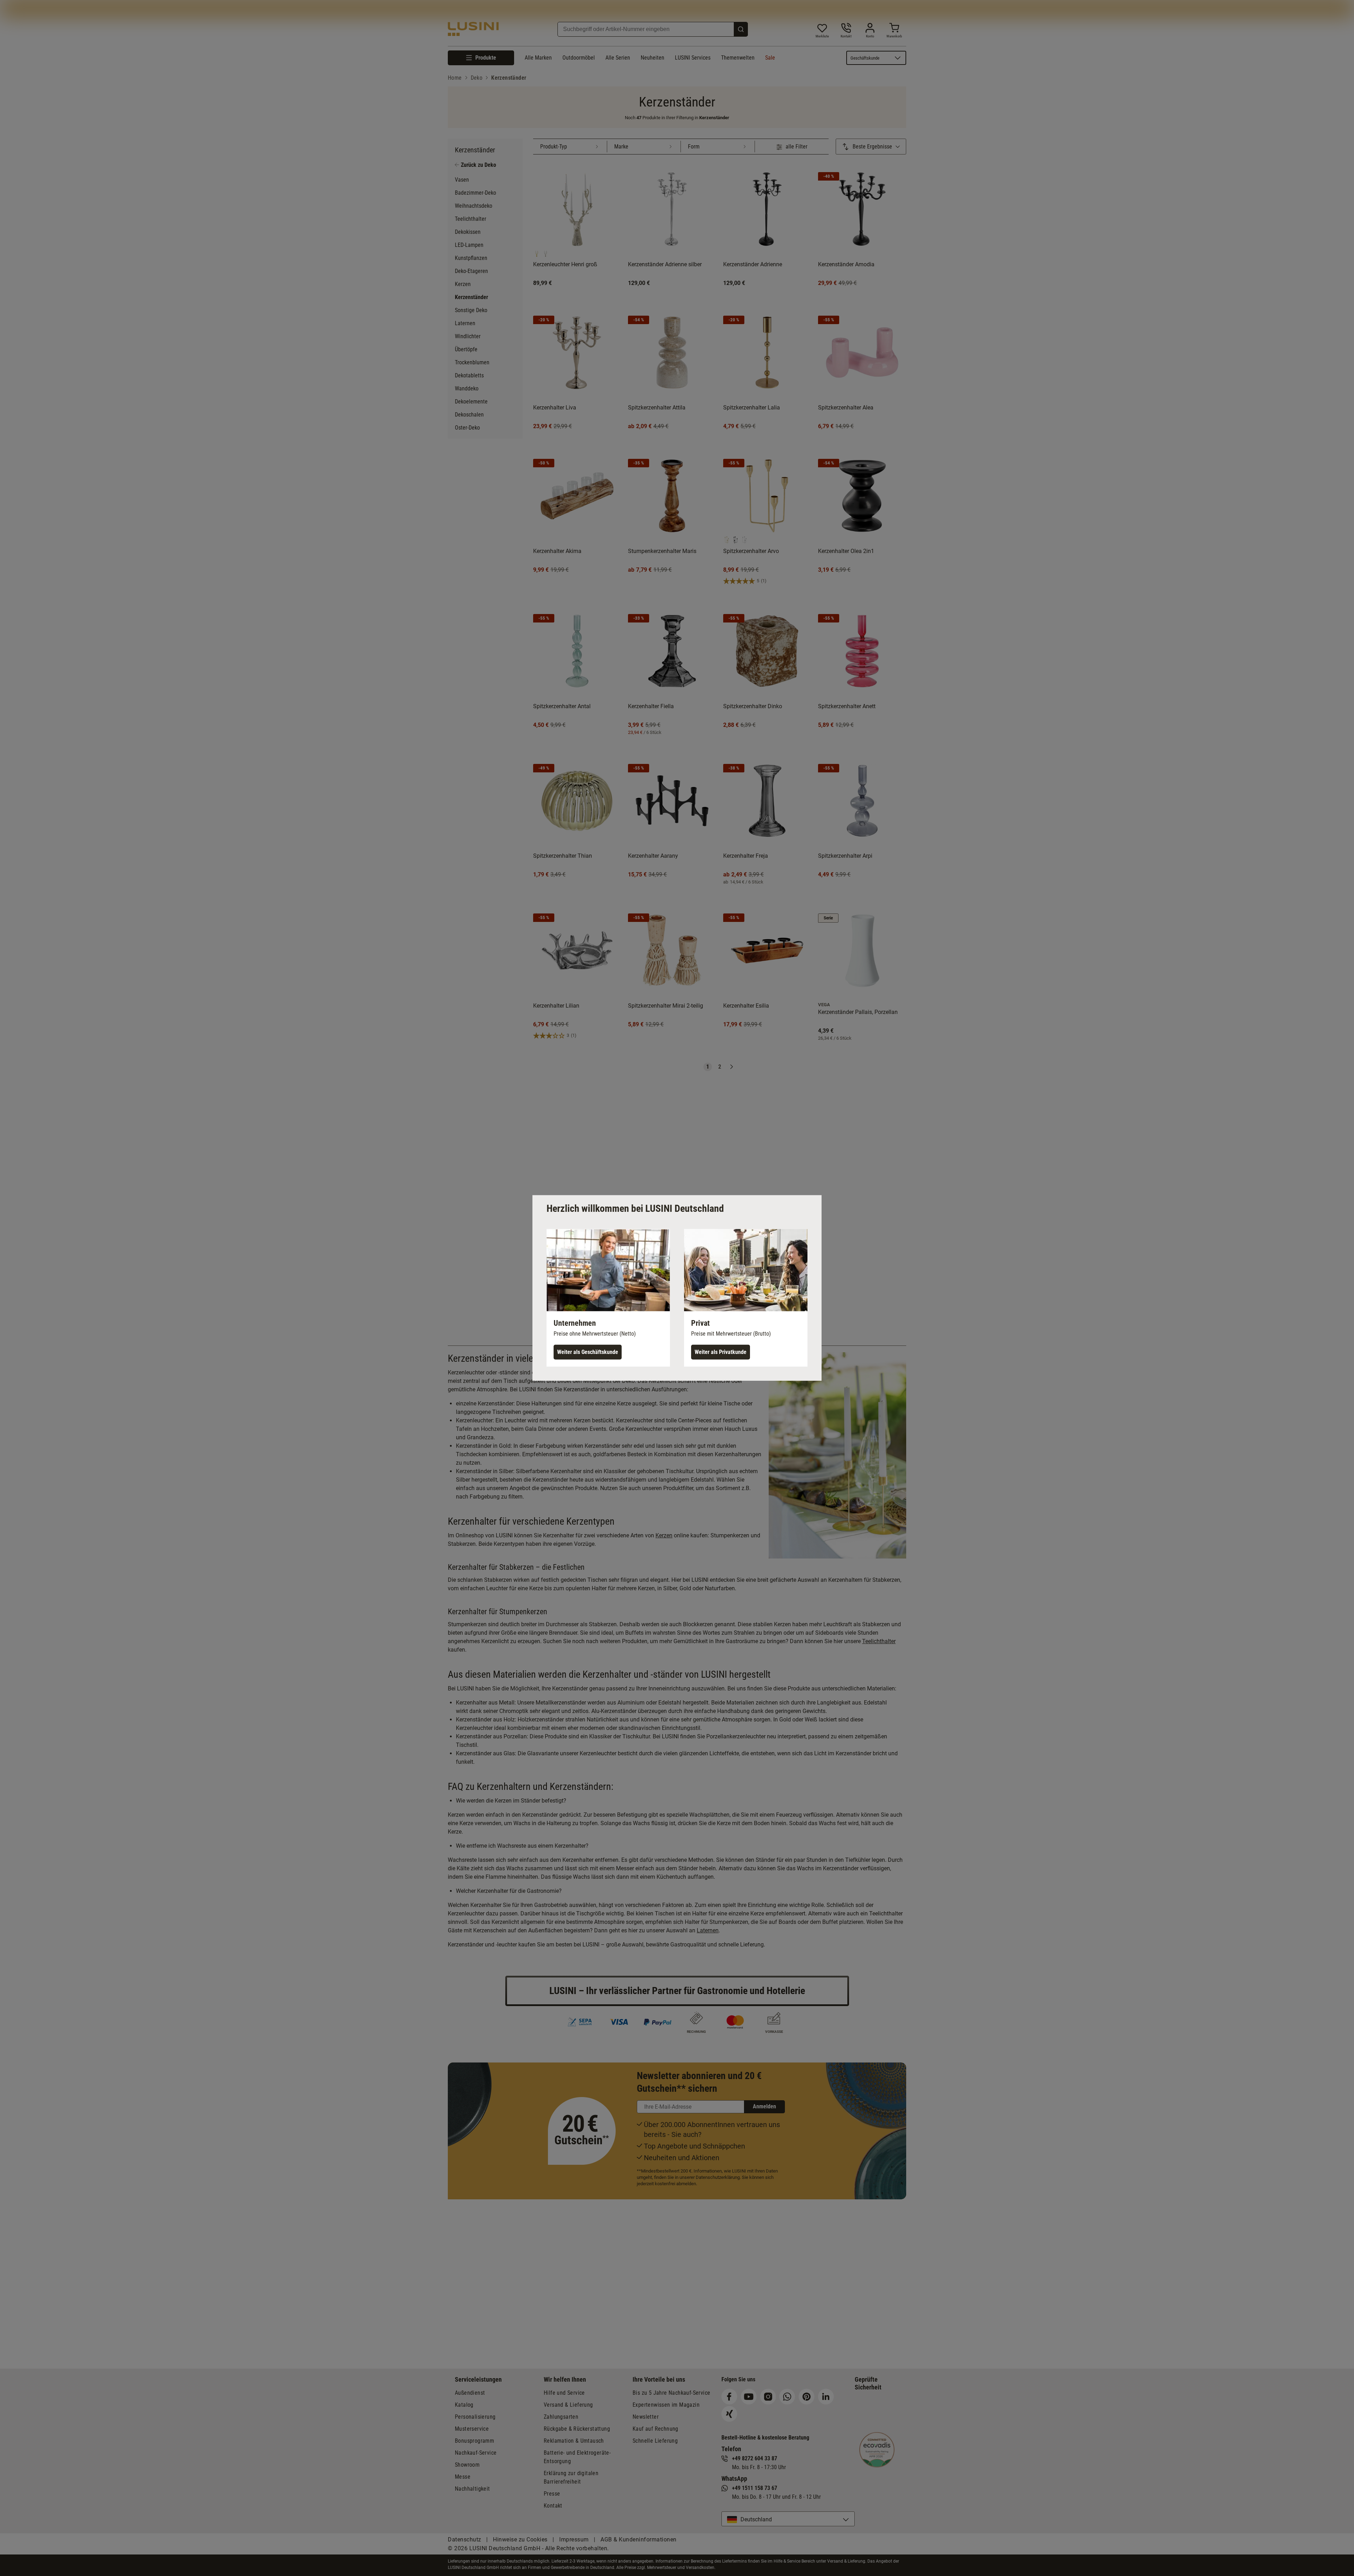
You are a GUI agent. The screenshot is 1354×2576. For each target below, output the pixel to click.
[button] (608, 1298)
